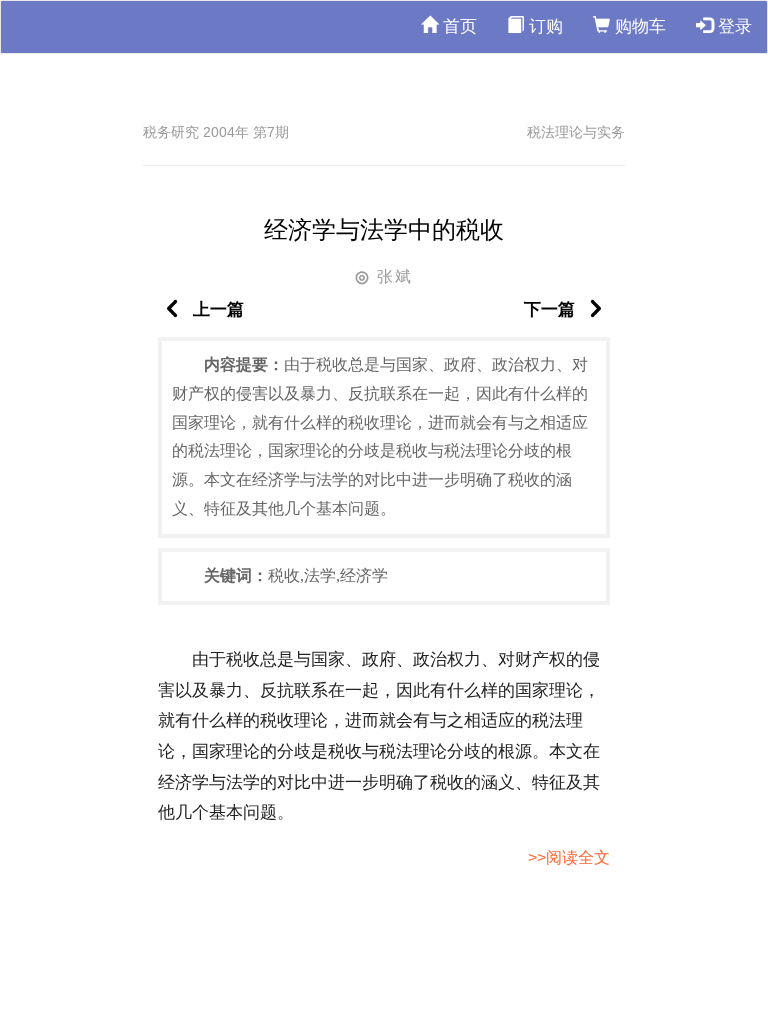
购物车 (638, 26)
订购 (543, 26)
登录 (732, 26)
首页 (457, 26)
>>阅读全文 (569, 857)
